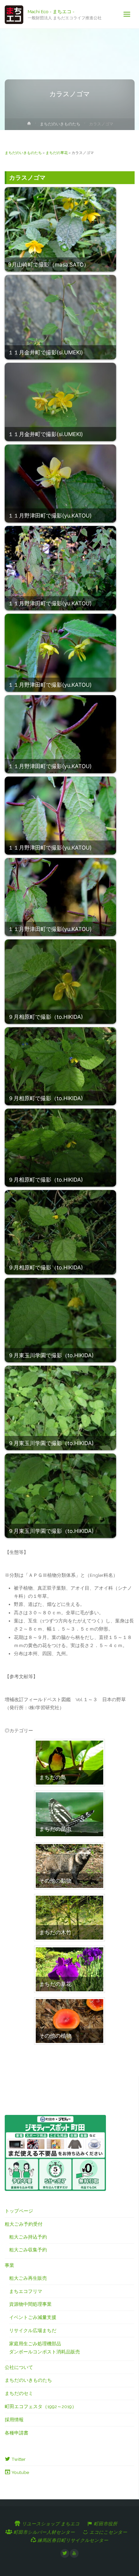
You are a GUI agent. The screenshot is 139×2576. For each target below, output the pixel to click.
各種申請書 (17, 2433)
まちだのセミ (19, 2393)
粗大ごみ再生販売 (28, 2278)
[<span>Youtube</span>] (74, 2553)
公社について (19, 2367)
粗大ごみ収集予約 (28, 2250)
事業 (9, 2265)
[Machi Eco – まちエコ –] (14, 14)
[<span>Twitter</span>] (65, 2553)
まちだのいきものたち (60, 124)
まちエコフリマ (26, 2291)
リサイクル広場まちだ (33, 2330)
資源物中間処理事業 (30, 2304)
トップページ (19, 2211)
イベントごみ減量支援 (33, 2317)
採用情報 (14, 2420)
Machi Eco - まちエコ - (51, 11)
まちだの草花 (57, 153)
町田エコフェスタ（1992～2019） (41, 2406)
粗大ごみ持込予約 (28, 2237)
